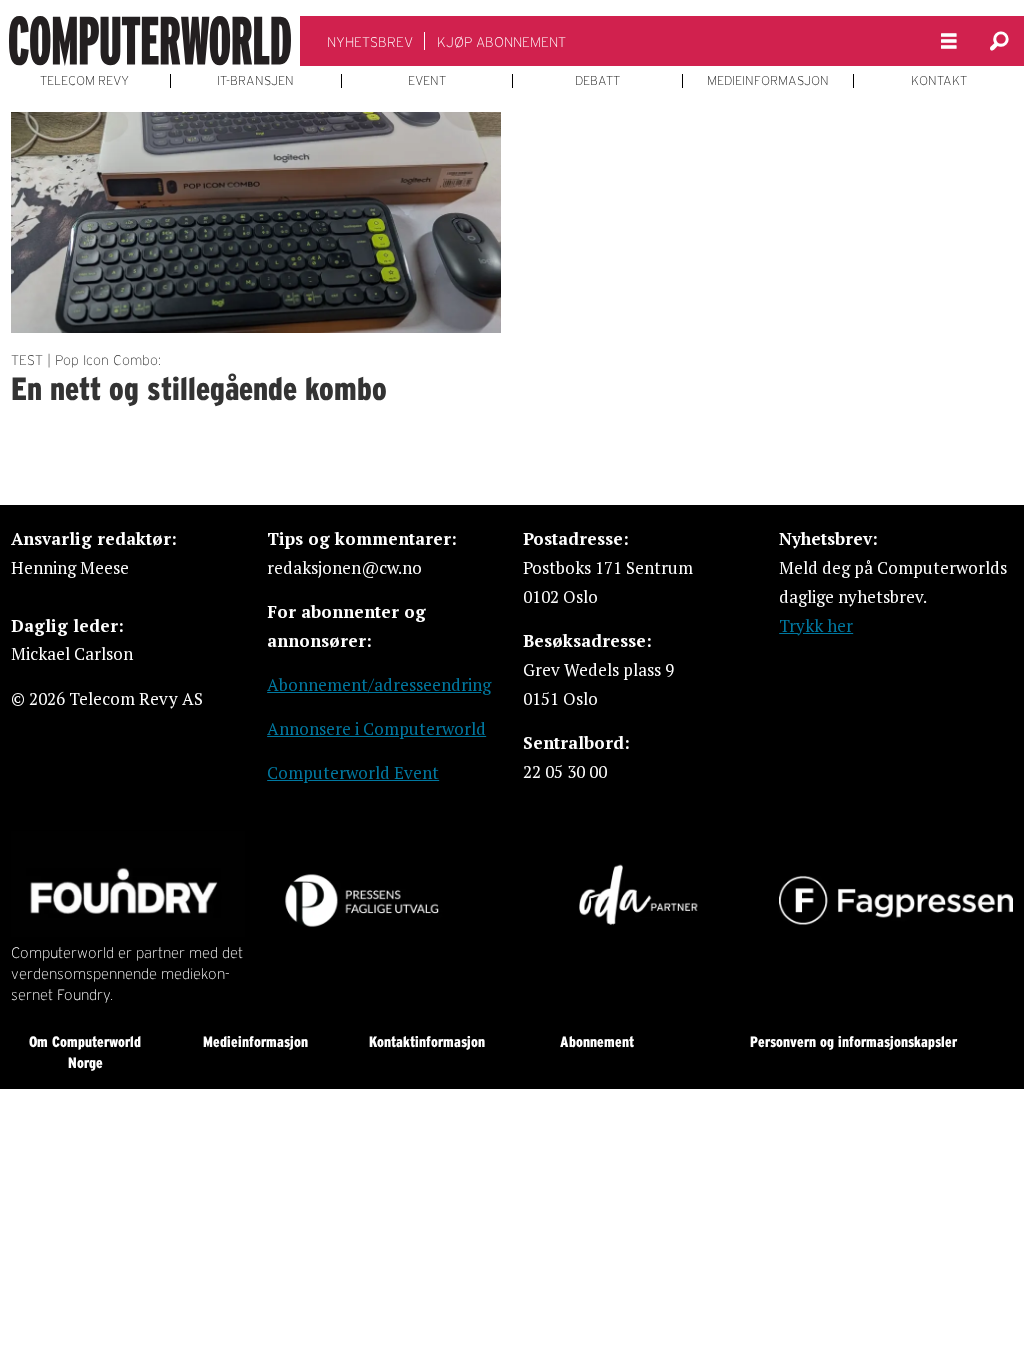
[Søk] (999, 41)
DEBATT (597, 81)
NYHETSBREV (370, 42)
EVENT (427, 81)
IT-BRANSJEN (255, 81)
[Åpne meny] (949, 41)
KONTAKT (939, 81)
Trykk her (816, 625)
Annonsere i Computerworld (376, 728)
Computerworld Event (353, 772)
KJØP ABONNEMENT (501, 42)
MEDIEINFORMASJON (768, 81)
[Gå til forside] (150, 41)
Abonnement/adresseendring (379, 684)
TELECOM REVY (84, 81)
